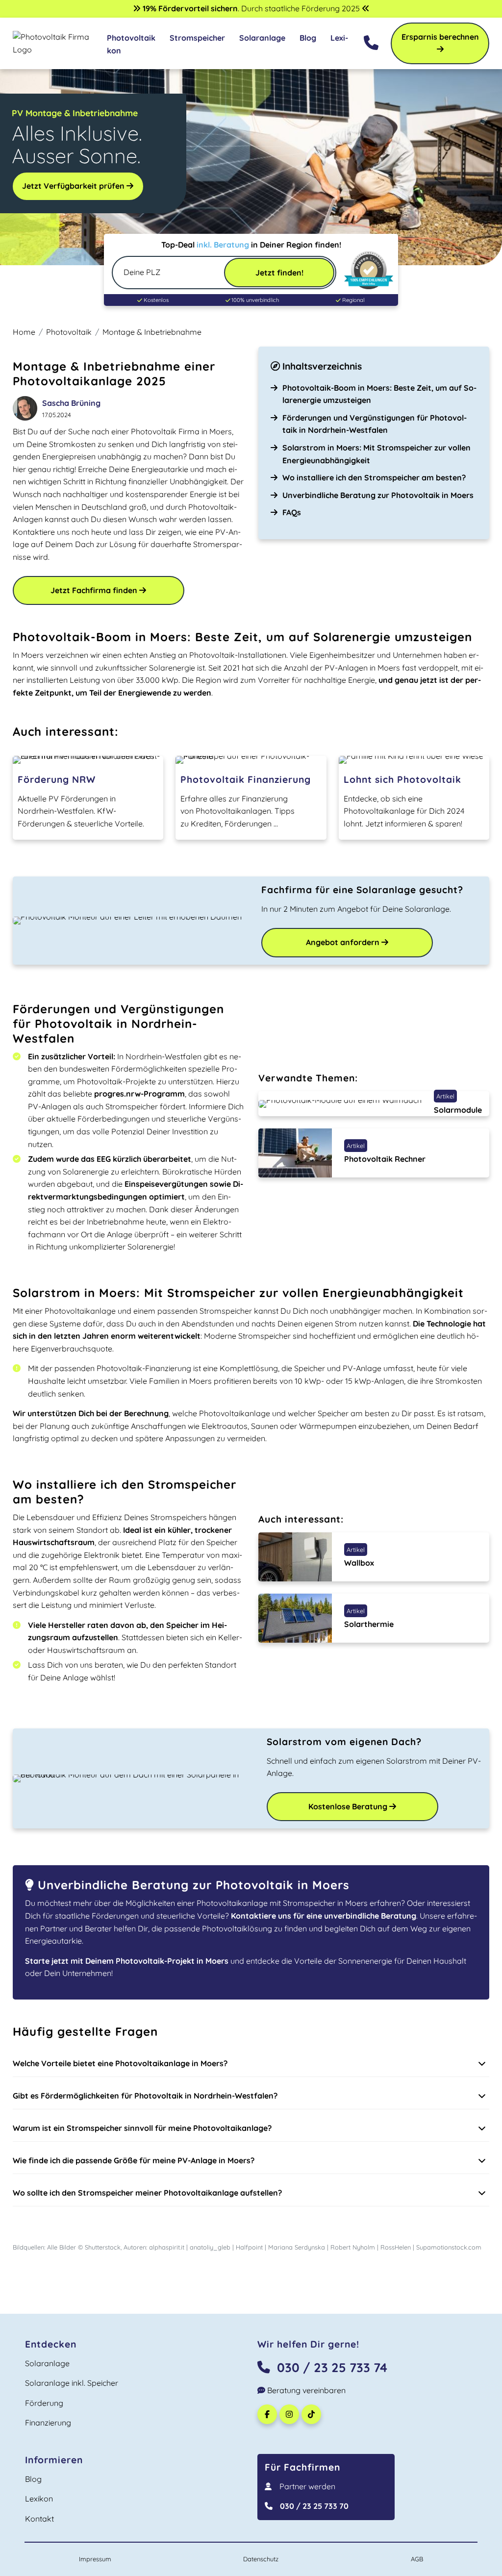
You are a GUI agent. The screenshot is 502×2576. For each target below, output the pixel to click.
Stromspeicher (197, 38)
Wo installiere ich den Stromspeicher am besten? (374, 477)
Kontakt (39, 2519)
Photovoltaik (131, 38)
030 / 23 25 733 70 (314, 2506)
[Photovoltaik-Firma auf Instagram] (290, 2414)
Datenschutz (261, 2559)
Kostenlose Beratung (349, 1806)
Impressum (95, 2559)
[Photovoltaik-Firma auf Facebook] (268, 2414)
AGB (417, 2559)
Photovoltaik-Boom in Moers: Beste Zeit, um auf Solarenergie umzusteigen (379, 394)
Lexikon (39, 2499)
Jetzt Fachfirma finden (95, 590)
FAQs (292, 512)
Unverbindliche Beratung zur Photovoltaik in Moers (378, 495)
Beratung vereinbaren (305, 2390)
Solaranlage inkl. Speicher (72, 2383)
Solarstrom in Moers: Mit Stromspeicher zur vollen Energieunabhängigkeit (376, 454)
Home (24, 332)
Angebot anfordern (344, 942)
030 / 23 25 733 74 (332, 2367)
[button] (251, 2064)
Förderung (44, 2403)
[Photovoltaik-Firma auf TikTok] (313, 2414)
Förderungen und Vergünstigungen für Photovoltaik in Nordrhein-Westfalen (375, 424)
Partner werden (307, 2486)
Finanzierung (48, 2423)
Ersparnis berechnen (440, 37)
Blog (308, 38)
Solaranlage (262, 38)
